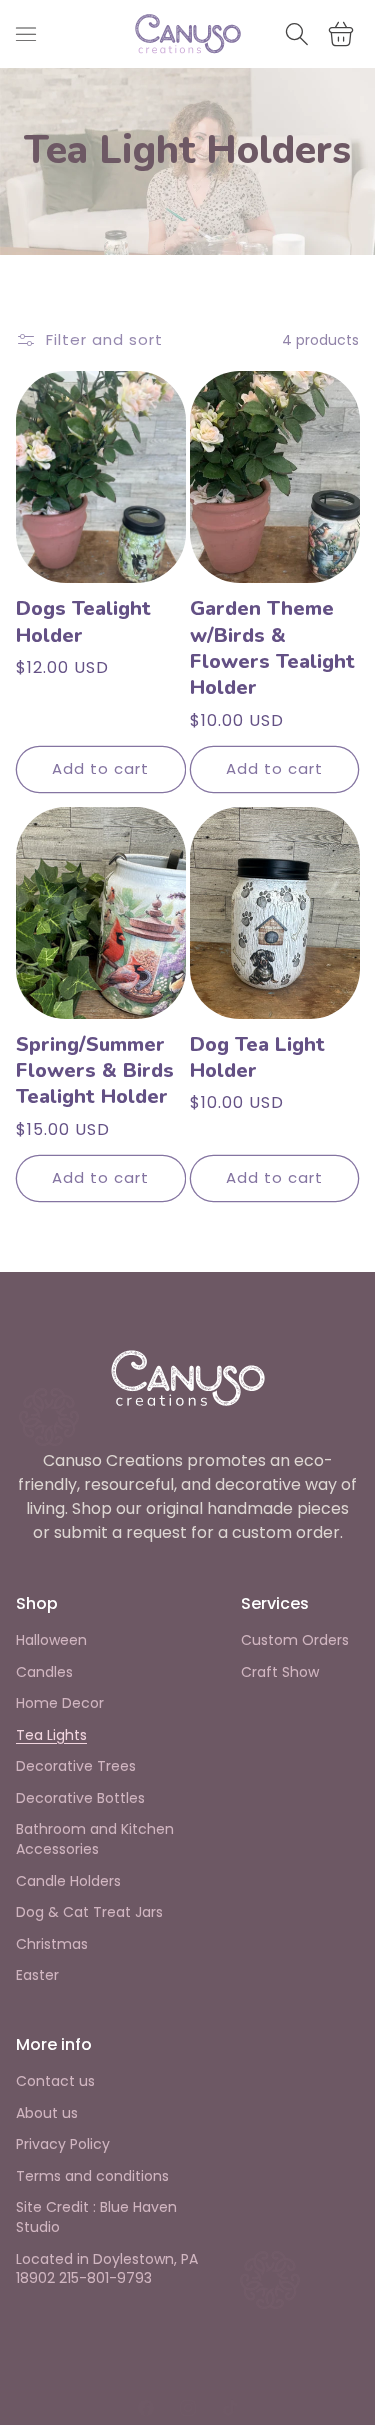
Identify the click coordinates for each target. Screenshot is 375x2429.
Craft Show (280, 1672)
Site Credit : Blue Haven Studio (96, 2217)
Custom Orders (295, 1640)
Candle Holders (68, 1881)
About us (47, 2113)
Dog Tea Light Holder (257, 1058)
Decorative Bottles (80, 1798)
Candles (44, 1672)
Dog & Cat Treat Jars (89, 1912)
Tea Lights (51, 1735)
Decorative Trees (76, 1766)
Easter (37, 1975)
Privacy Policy (63, 2144)
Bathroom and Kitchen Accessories (95, 1839)
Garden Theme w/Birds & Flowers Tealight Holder (272, 648)
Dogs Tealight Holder (83, 622)
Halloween (51, 1640)
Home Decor (60, 1703)
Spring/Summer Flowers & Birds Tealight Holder (95, 1071)
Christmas (52, 1944)
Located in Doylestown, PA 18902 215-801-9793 (107, 2269)
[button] (26, 34)
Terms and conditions (92, 2176)
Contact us (55, 2081)
